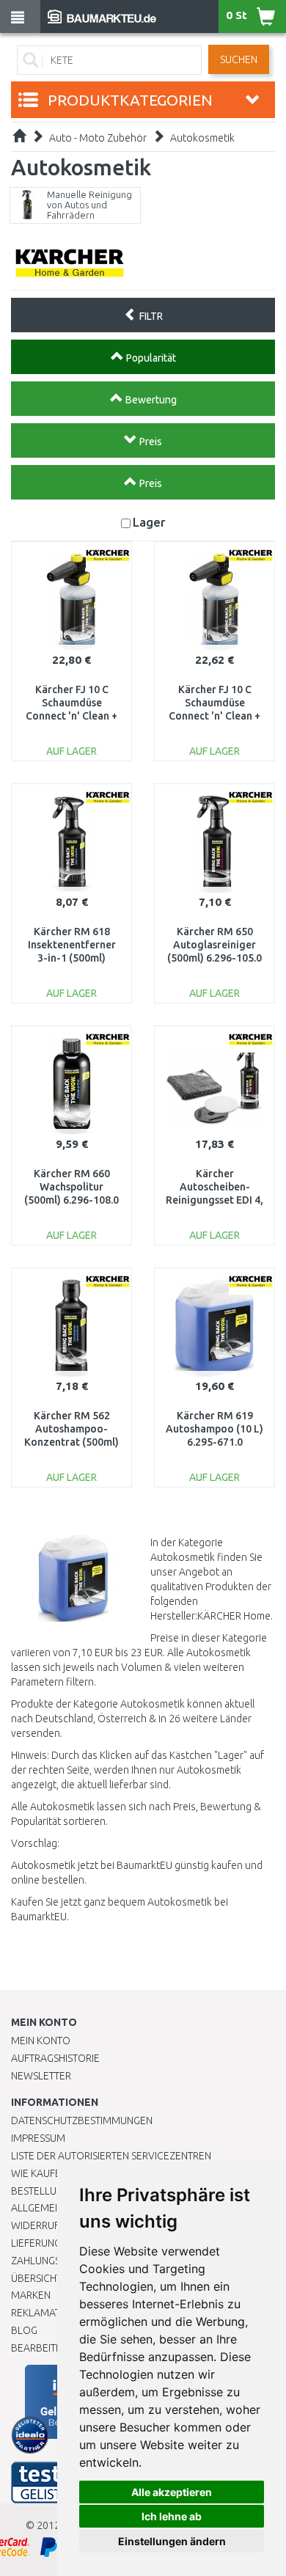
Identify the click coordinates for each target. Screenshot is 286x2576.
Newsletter (41, 2076)
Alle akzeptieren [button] (172, 2492)
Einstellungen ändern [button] (172, 2541)
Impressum (38, 2138)
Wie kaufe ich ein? (55, 2173)
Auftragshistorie (55, 2058)
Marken (31, 2295)
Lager (149, 522)
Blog (24, 2330)
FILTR (150, 316)
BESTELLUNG (40, 2191)
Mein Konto (41, 2041)
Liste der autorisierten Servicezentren (111, 2156)
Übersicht (36, 2278)
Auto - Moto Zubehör (98, 138)
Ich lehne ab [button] (172, 2516)
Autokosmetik (202, 138)
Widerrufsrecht (53, 2225)
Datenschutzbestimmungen (82, 2121)
